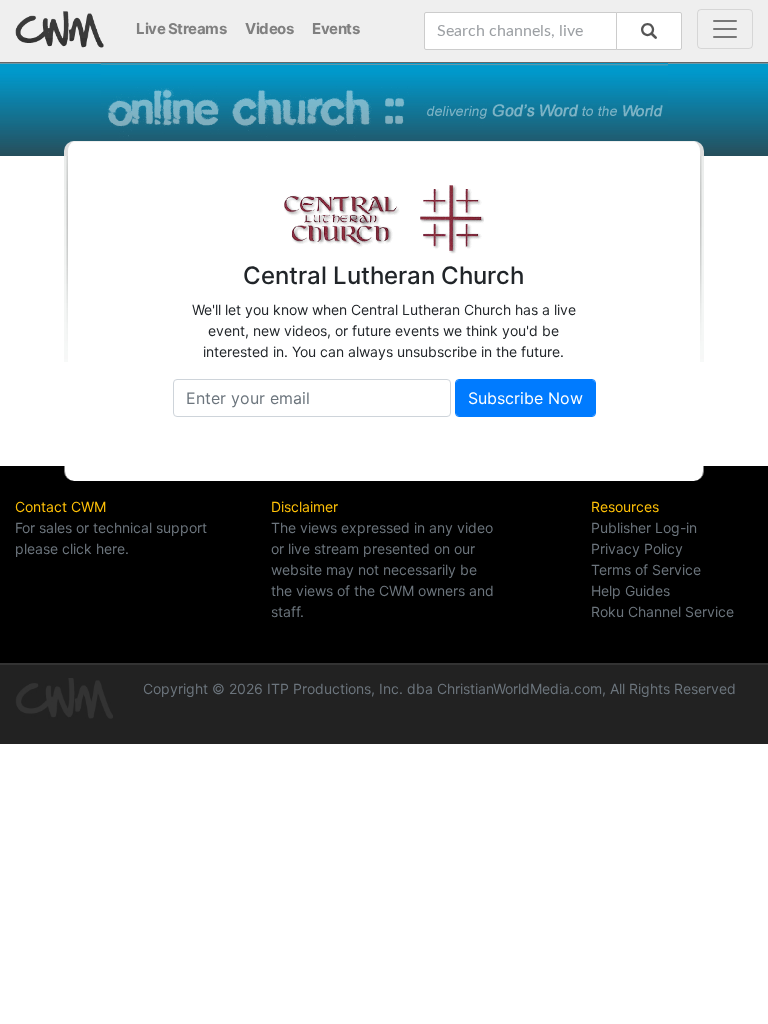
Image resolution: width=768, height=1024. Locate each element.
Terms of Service (646, 569)
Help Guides (630, 590)
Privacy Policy (637, 548)
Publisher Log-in (644, 527)
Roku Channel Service (662, 611)
